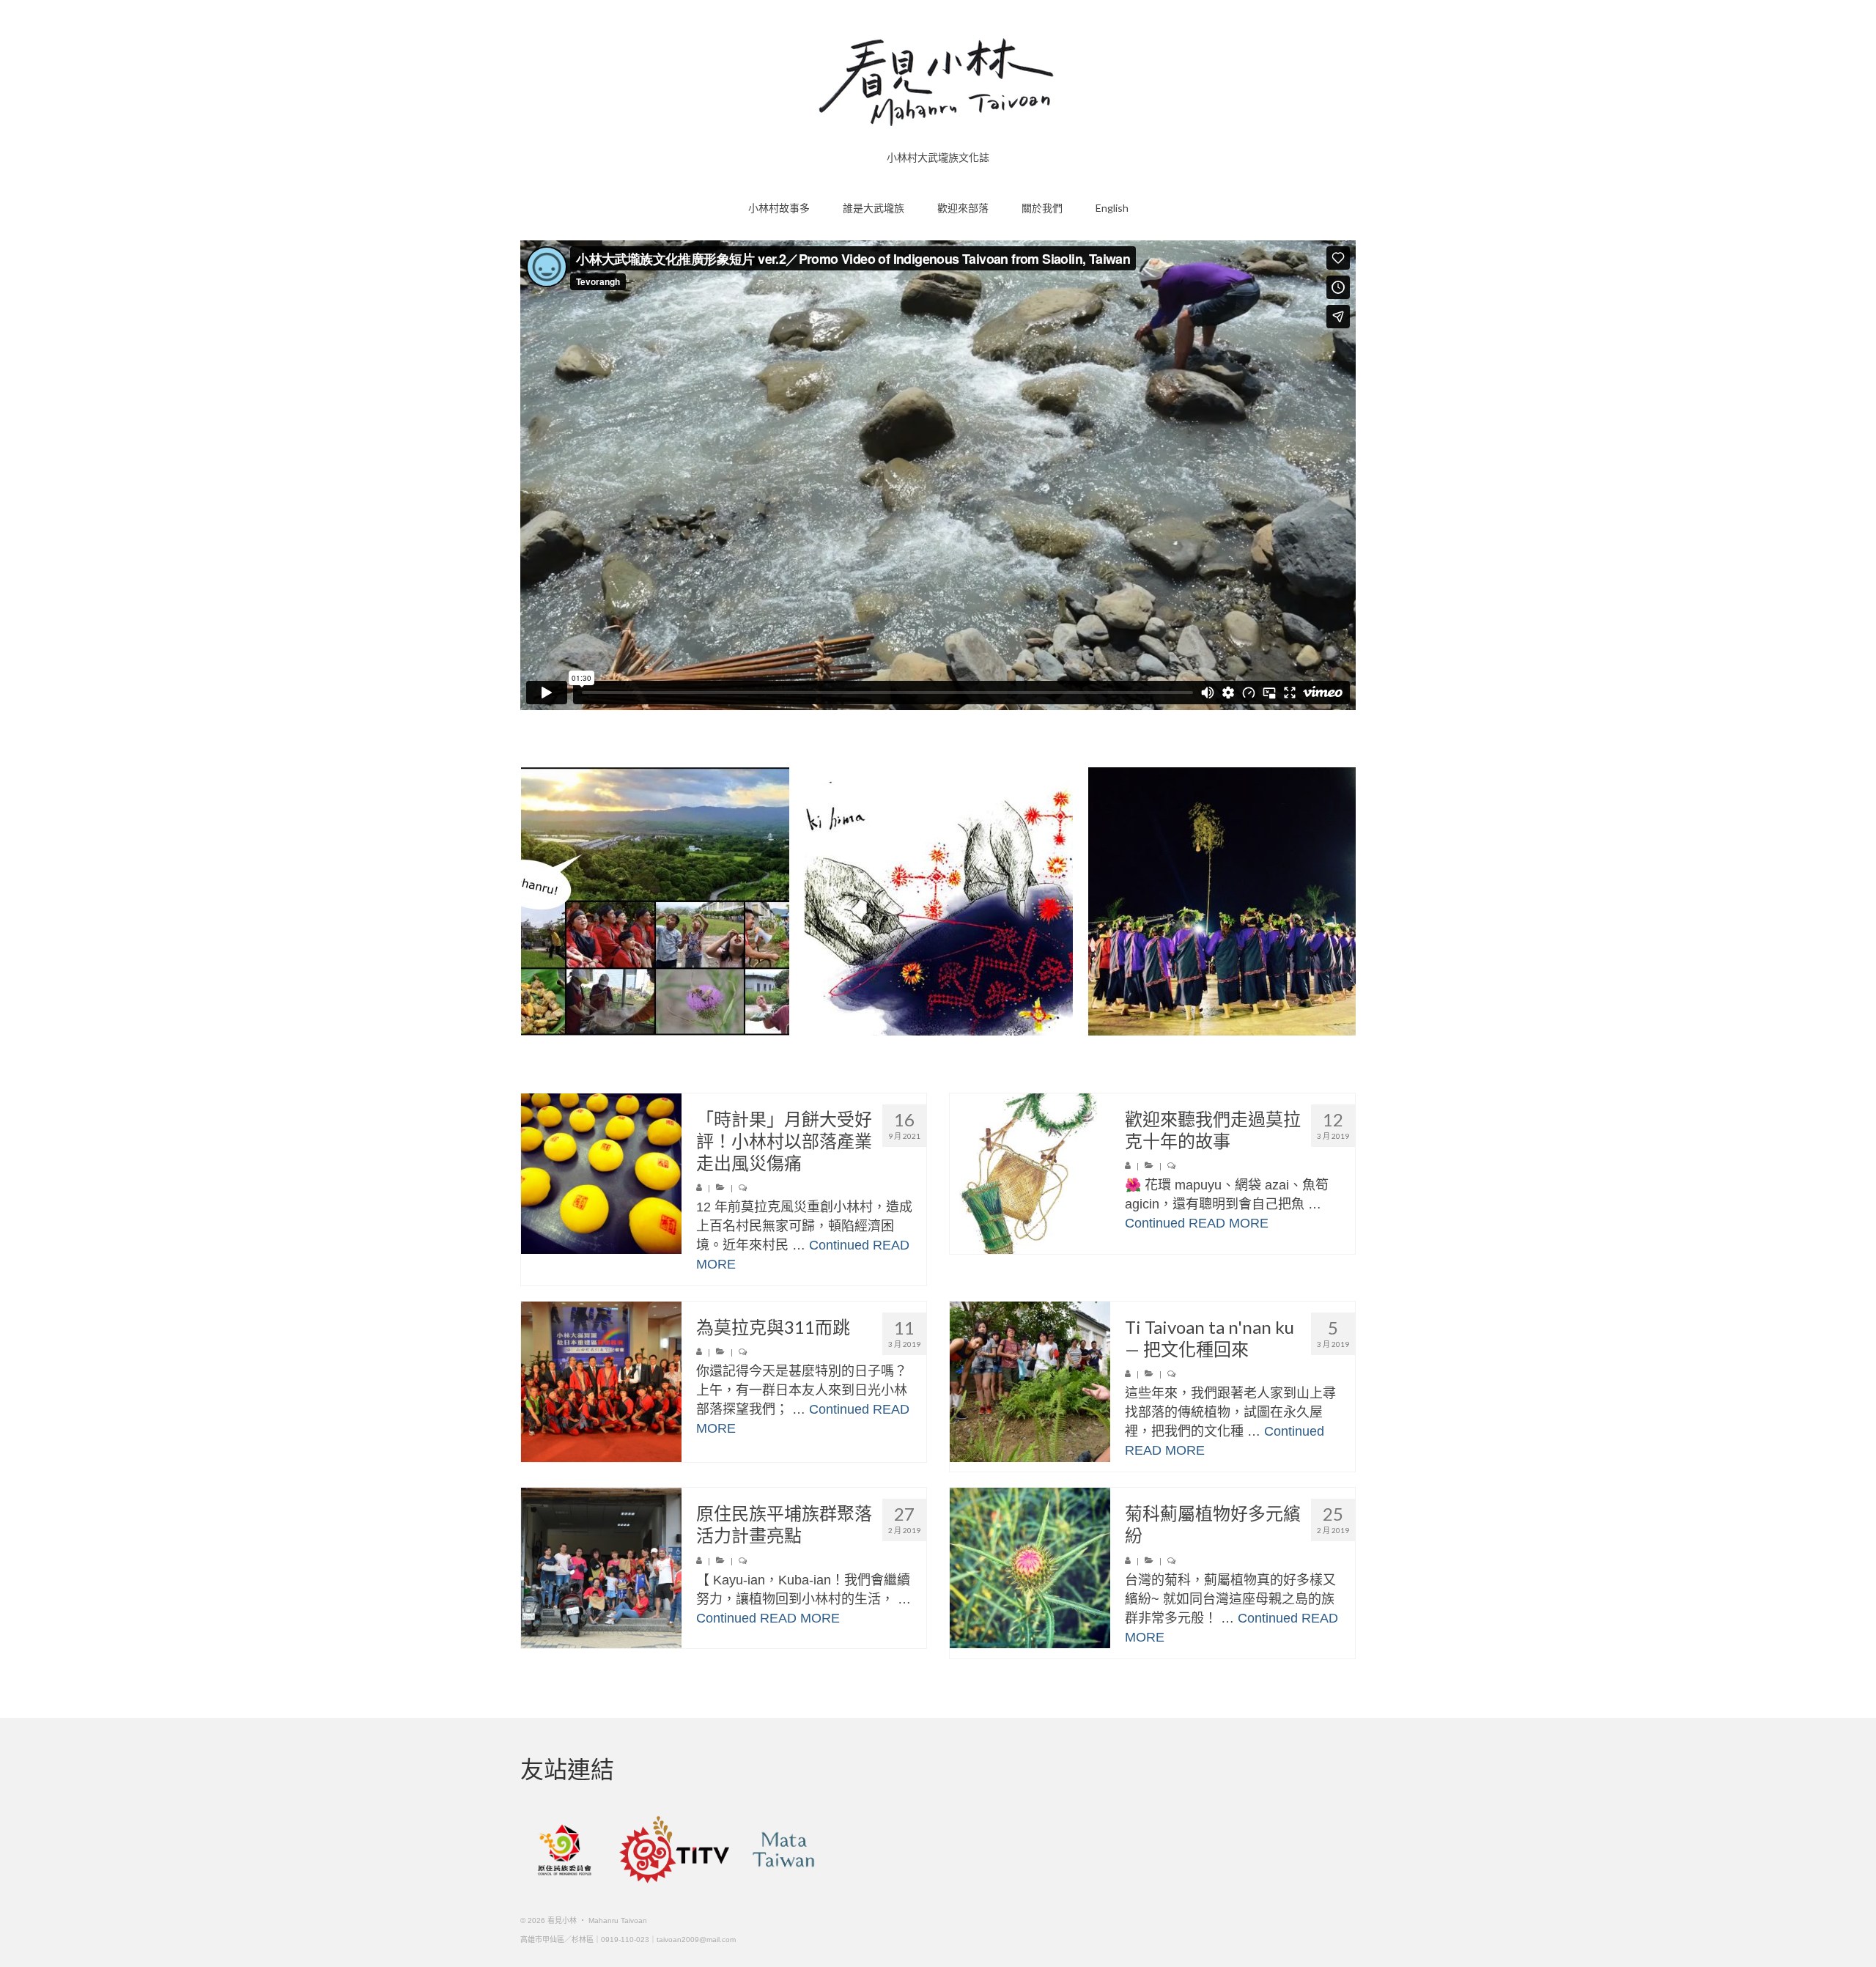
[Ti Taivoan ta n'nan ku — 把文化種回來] (1030, 1382)
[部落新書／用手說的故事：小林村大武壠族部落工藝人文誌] (939, 901)
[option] (655, 901)
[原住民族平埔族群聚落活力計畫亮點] (601, 1568)
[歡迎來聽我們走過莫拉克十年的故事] (1030, 1174)
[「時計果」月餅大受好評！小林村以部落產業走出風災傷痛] (601, 1174)
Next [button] (1343, 902)
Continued (839, 1245)
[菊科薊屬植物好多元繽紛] (1030, 1568)
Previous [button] (533, 902)
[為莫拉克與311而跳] (601, 1382)
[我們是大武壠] (1222, 901)
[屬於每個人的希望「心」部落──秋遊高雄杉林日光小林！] (655, 901)
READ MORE (1229, 1223)
